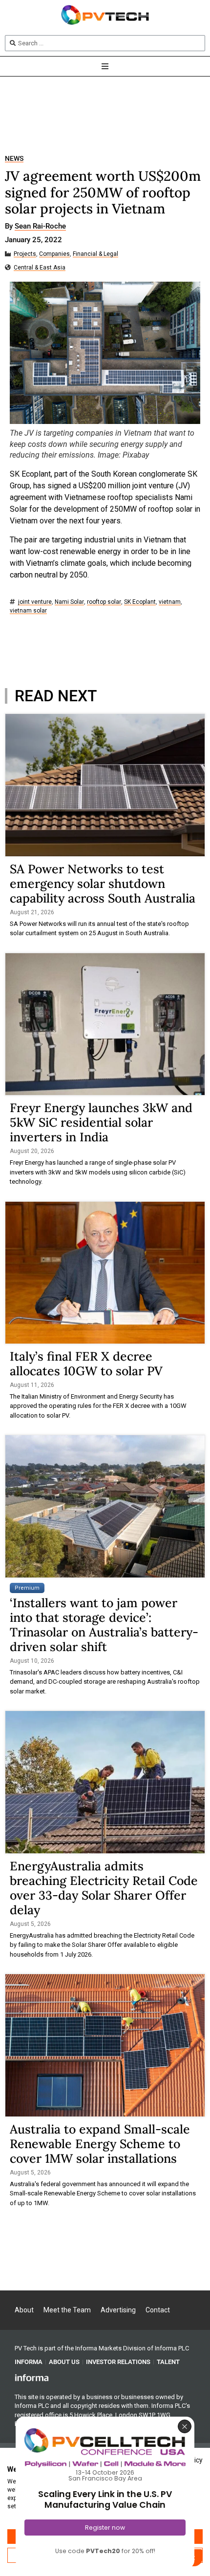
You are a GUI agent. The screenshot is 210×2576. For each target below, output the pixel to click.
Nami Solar (69, 602)
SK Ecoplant (140, 602)
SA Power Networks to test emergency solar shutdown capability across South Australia (103, 884)
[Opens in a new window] (32, 2377)
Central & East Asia (40, 268)
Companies (54, 254)
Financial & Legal (95, 254)
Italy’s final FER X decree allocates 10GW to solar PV (86, 1364)
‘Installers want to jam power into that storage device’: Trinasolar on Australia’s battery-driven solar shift (104, 1625)
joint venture (35, 602)
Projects (25, 254)
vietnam (170, 602)
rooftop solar (104, 602)
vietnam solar (28, 611)
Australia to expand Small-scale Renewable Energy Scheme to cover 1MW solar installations (100, 2144)
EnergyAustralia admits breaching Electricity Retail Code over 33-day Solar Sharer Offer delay (104, 1888)
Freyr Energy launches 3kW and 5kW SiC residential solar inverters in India (101, 1122)
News (14, 159)
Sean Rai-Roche (40, 227)
